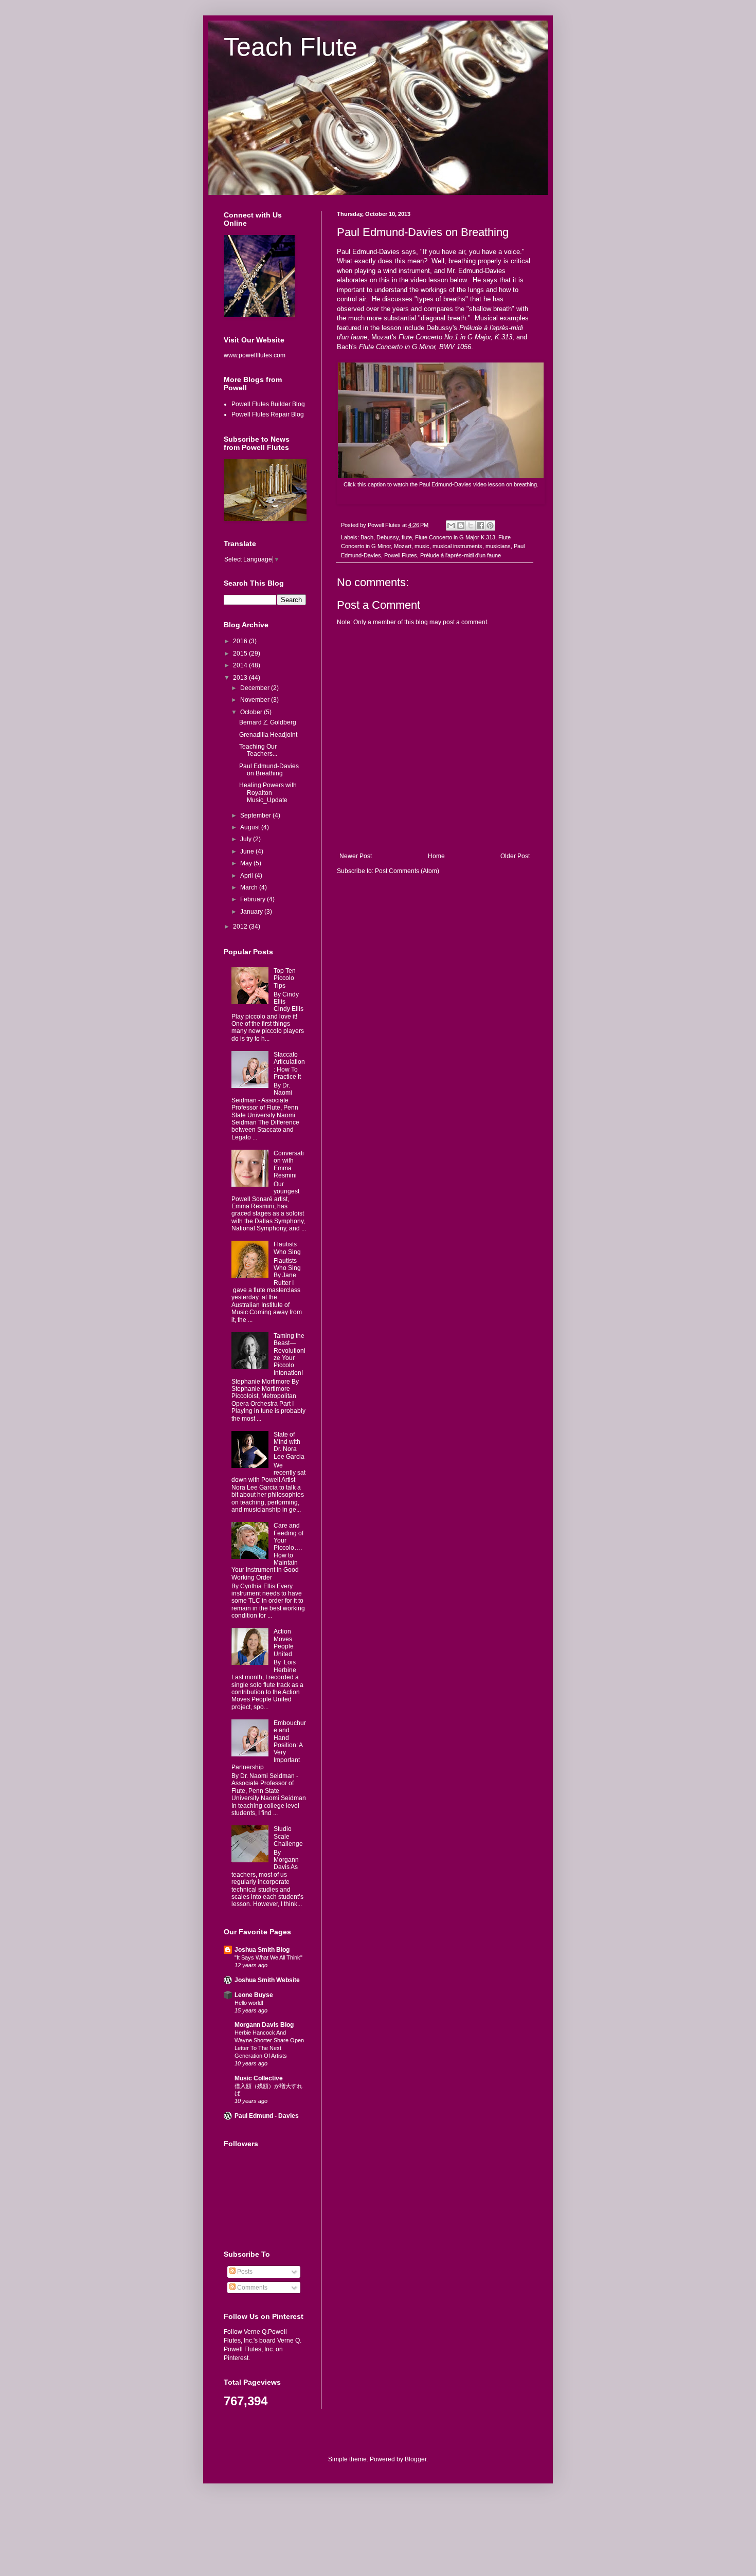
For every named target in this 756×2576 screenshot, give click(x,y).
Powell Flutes (401, 555)
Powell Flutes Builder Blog (268, 404)
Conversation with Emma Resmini (289, 1164)
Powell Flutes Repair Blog (268, 414)
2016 (241, 641)
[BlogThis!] (461, 525)
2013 (241, 678)
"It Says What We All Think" (268, 1957)
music (422, 546)
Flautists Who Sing (287, 1248)
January (252, 912)
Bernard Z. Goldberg (268, 722)
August (251, 827)
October (252, 712)
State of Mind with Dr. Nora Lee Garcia (289, 1446)
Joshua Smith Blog (262, 1950)
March (250, 887)
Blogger (416, 2459)
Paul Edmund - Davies (267, 2116)
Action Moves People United (284, 1643)
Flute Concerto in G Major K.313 (455, 537)
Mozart (403, 546)
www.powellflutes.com (255, 355)
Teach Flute (291, 47)
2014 (241, 665)
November (256, 700)
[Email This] (451, 525)
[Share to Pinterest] (490, 525)
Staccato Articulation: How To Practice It (289, 1066)
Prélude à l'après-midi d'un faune (461, 555)
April (247, 876)
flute (407, 537)
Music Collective (259, 2078)
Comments (251, 2288)
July (247, 839)
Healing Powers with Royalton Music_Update (268, 793)
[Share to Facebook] (480, 525)
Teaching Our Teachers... (258, 750)
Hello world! (249, 2003)
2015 (241, 654)
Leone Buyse (254, 1995)
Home (436, 856)
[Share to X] (471, 525)
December (256, 688)
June (248, 851)
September (256, 815)
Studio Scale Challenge (288, 1836)
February (254, 899)
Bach (367, 537)
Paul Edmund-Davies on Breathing (269, 770)
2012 (241, 927)
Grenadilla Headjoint (268, 735)
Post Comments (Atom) (407, 871)
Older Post (515, 856)
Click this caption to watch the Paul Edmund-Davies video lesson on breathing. (441, 484)
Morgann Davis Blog (264, 2025)
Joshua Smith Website (267, 1980)
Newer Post (356, 856)
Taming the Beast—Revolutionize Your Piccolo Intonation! (290, 1354)
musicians (498, 546)
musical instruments (457, 546)
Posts (244, 2272)
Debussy (388, 537)
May (247, 863)
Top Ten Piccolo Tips (285, 978)
